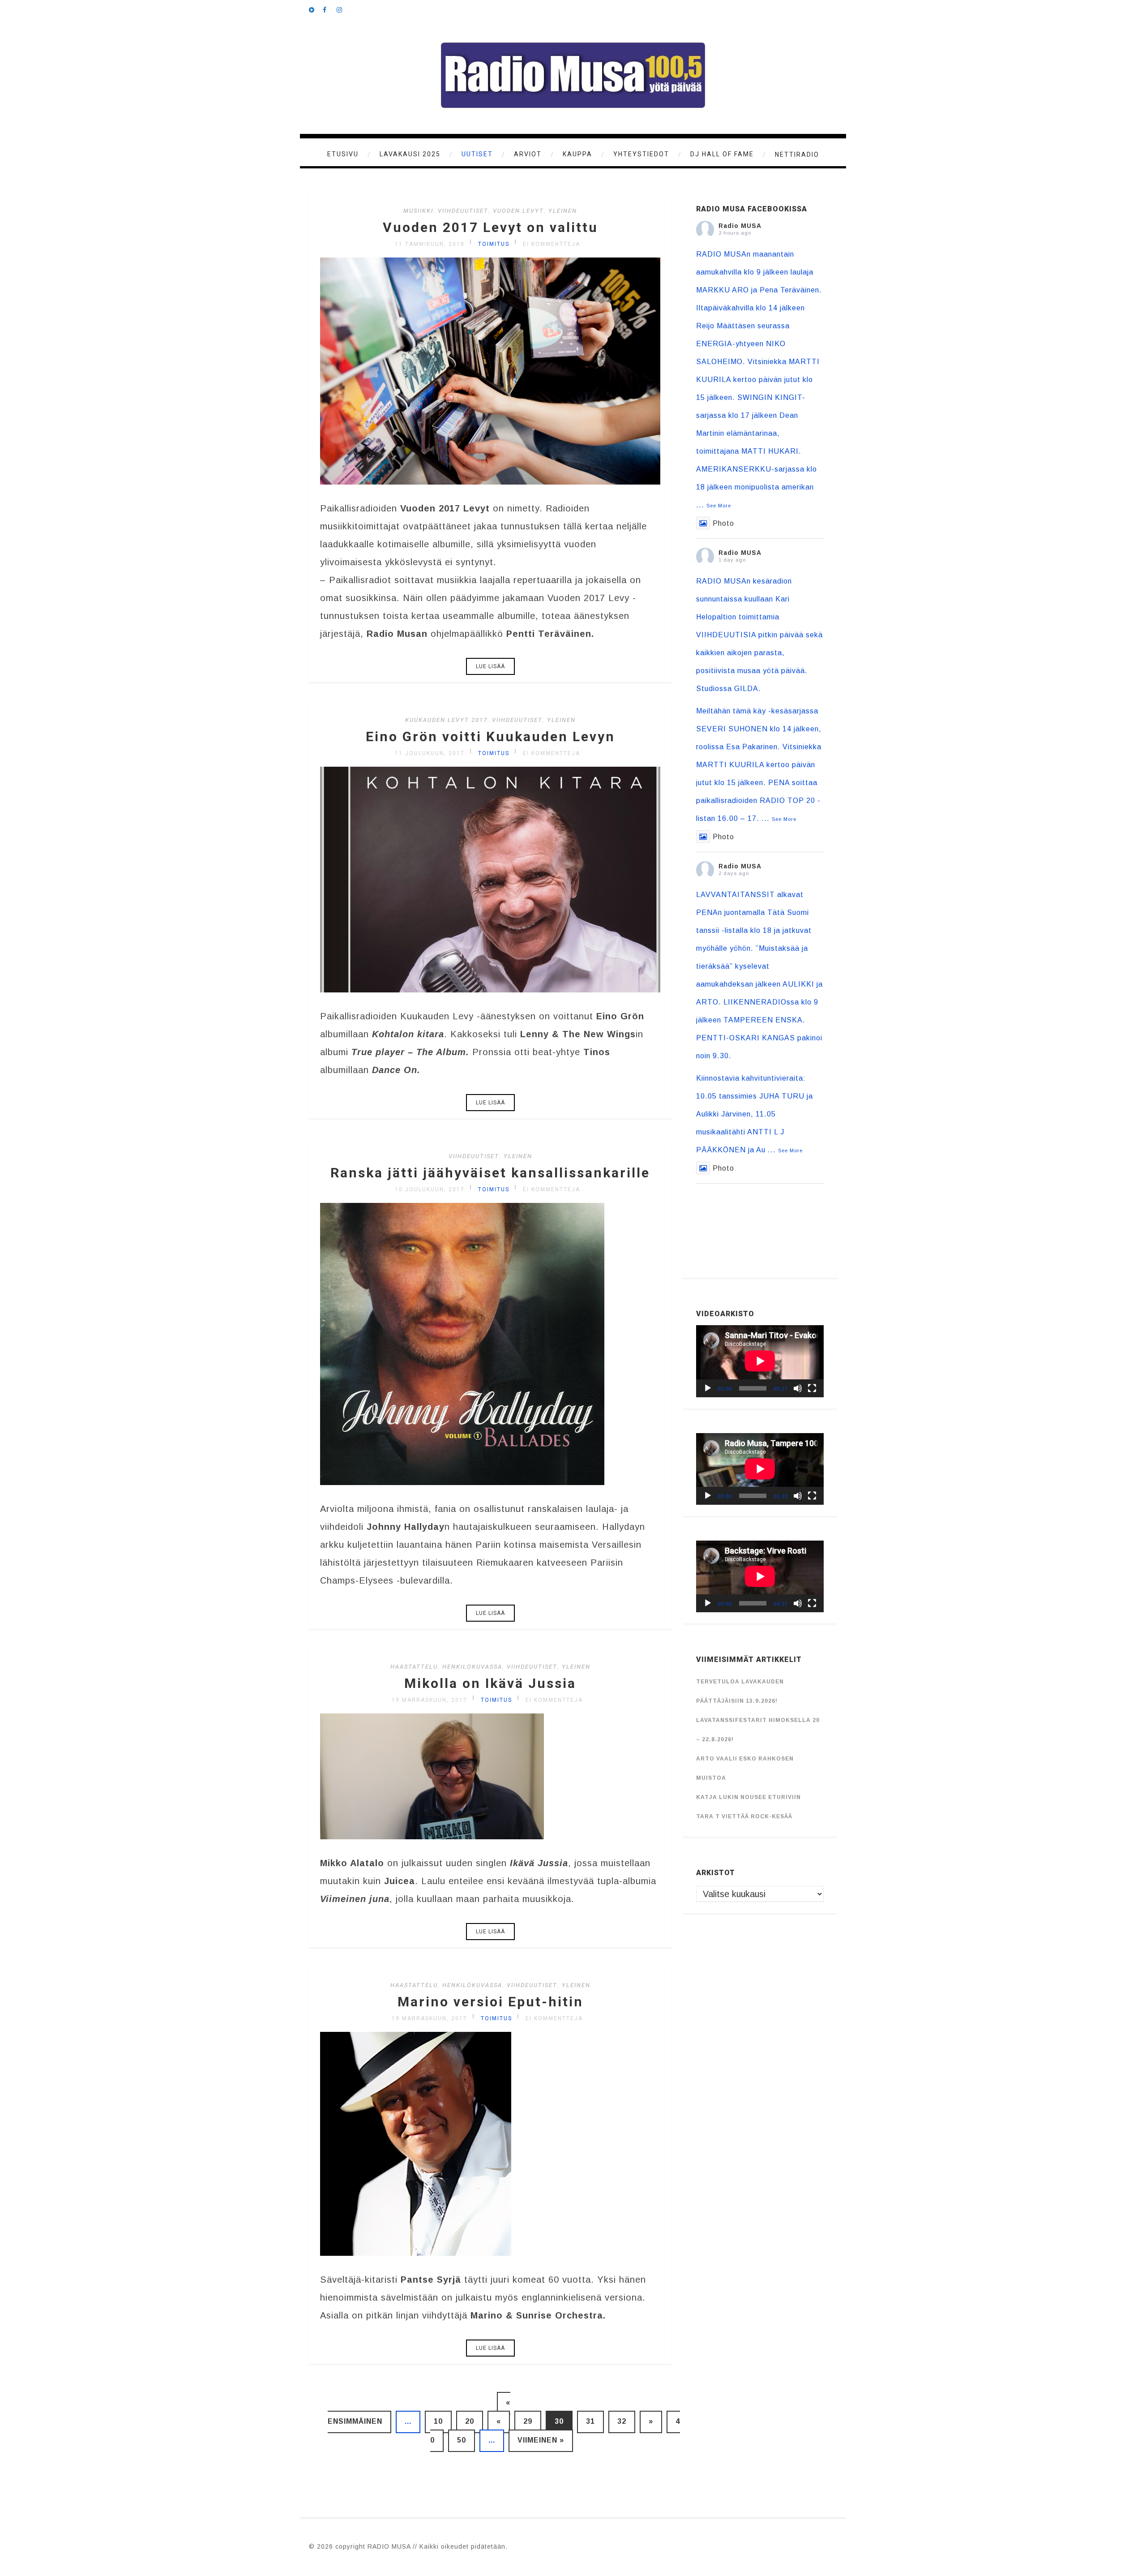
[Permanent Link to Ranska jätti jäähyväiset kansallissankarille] (462, 1482)
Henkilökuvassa (472, 1667)
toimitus (494, 244)
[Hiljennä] (798, 1388)
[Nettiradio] (316, 9)
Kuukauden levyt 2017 (446, 720)
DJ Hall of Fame (722, 154)
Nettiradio (797, 155)
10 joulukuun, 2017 (430, 1189)
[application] (760, 1361)
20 (470, 2421)
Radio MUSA (740, 226)
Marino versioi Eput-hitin (490, 2002)
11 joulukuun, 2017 (430, 753)
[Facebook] (329, 9)
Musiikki (418, 211)
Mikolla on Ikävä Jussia (490, 1683)
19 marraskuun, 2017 (430, 1700)
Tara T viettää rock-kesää (744, 1816)
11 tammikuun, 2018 (430, 244)
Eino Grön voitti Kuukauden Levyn (490, 736)
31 (590, 2421)
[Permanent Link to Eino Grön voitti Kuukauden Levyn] (490, 989)
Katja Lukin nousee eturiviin (748, 1797)
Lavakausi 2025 (410, 154)
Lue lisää (490, 666)
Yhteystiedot (641, 154)
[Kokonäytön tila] (812, 1388)
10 (438, 2421)
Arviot (528, 154)
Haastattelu (414, 1667)
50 (462, 2440)
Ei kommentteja (552, 244)
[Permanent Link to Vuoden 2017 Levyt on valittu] (490, 481)
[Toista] (708, 1388)
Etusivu (343, 154)
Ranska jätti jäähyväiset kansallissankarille (490, 1173)
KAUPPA (577, 154)
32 (622, 2421)
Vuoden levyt (518, 211)
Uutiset (477, 154)
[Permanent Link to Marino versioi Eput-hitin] (416, 2253)
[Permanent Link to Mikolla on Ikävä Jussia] (432, 1836)
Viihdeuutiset (463, 211)
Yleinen (563, 211)
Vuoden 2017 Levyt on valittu (490, 227)
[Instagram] (343, 9)
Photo (723, 523)
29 (528, 2421)
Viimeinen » (541, 2440)
